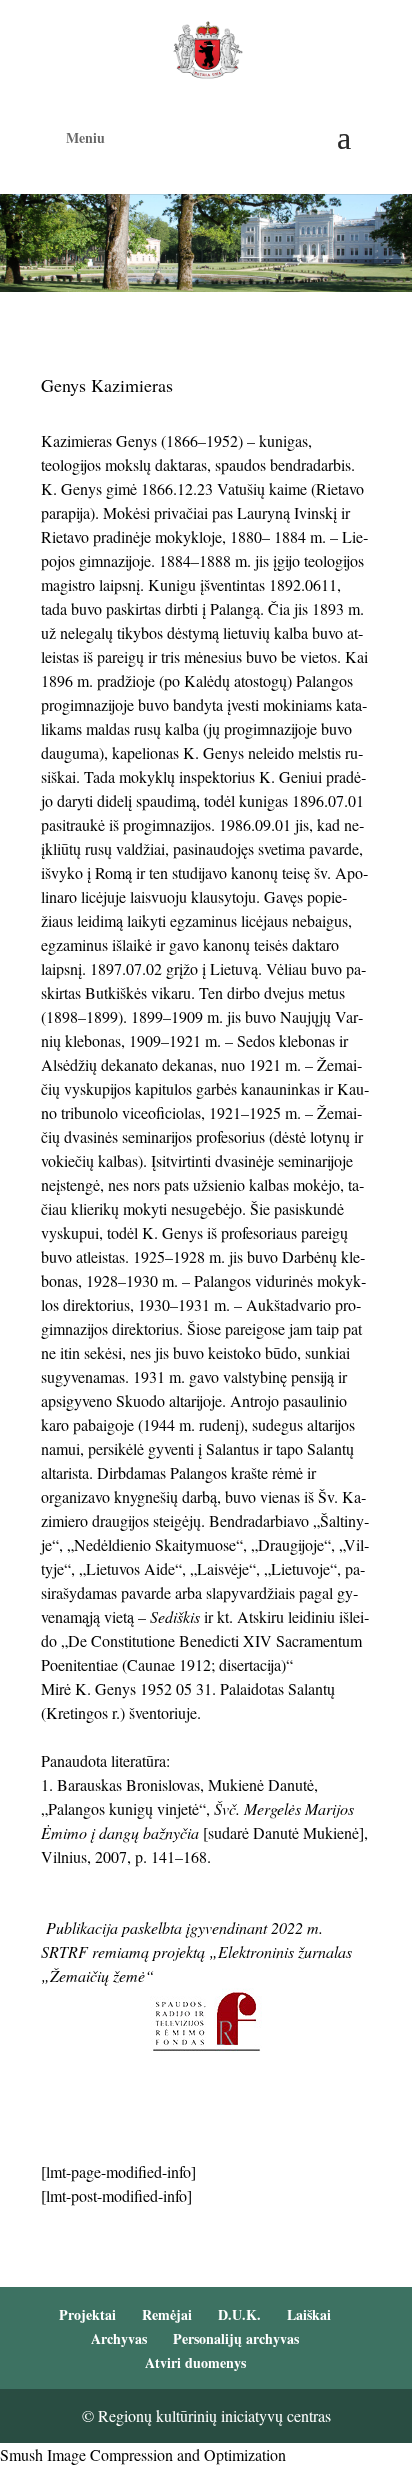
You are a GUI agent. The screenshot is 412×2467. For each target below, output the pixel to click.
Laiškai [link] (309, 2314)
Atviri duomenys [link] (195, 2362)
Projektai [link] (87, 2314)
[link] (207, 47)
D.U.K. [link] (239, 2314)
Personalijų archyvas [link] (236, 2338)
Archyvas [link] (119, 2338)
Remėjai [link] (167, 2314)
